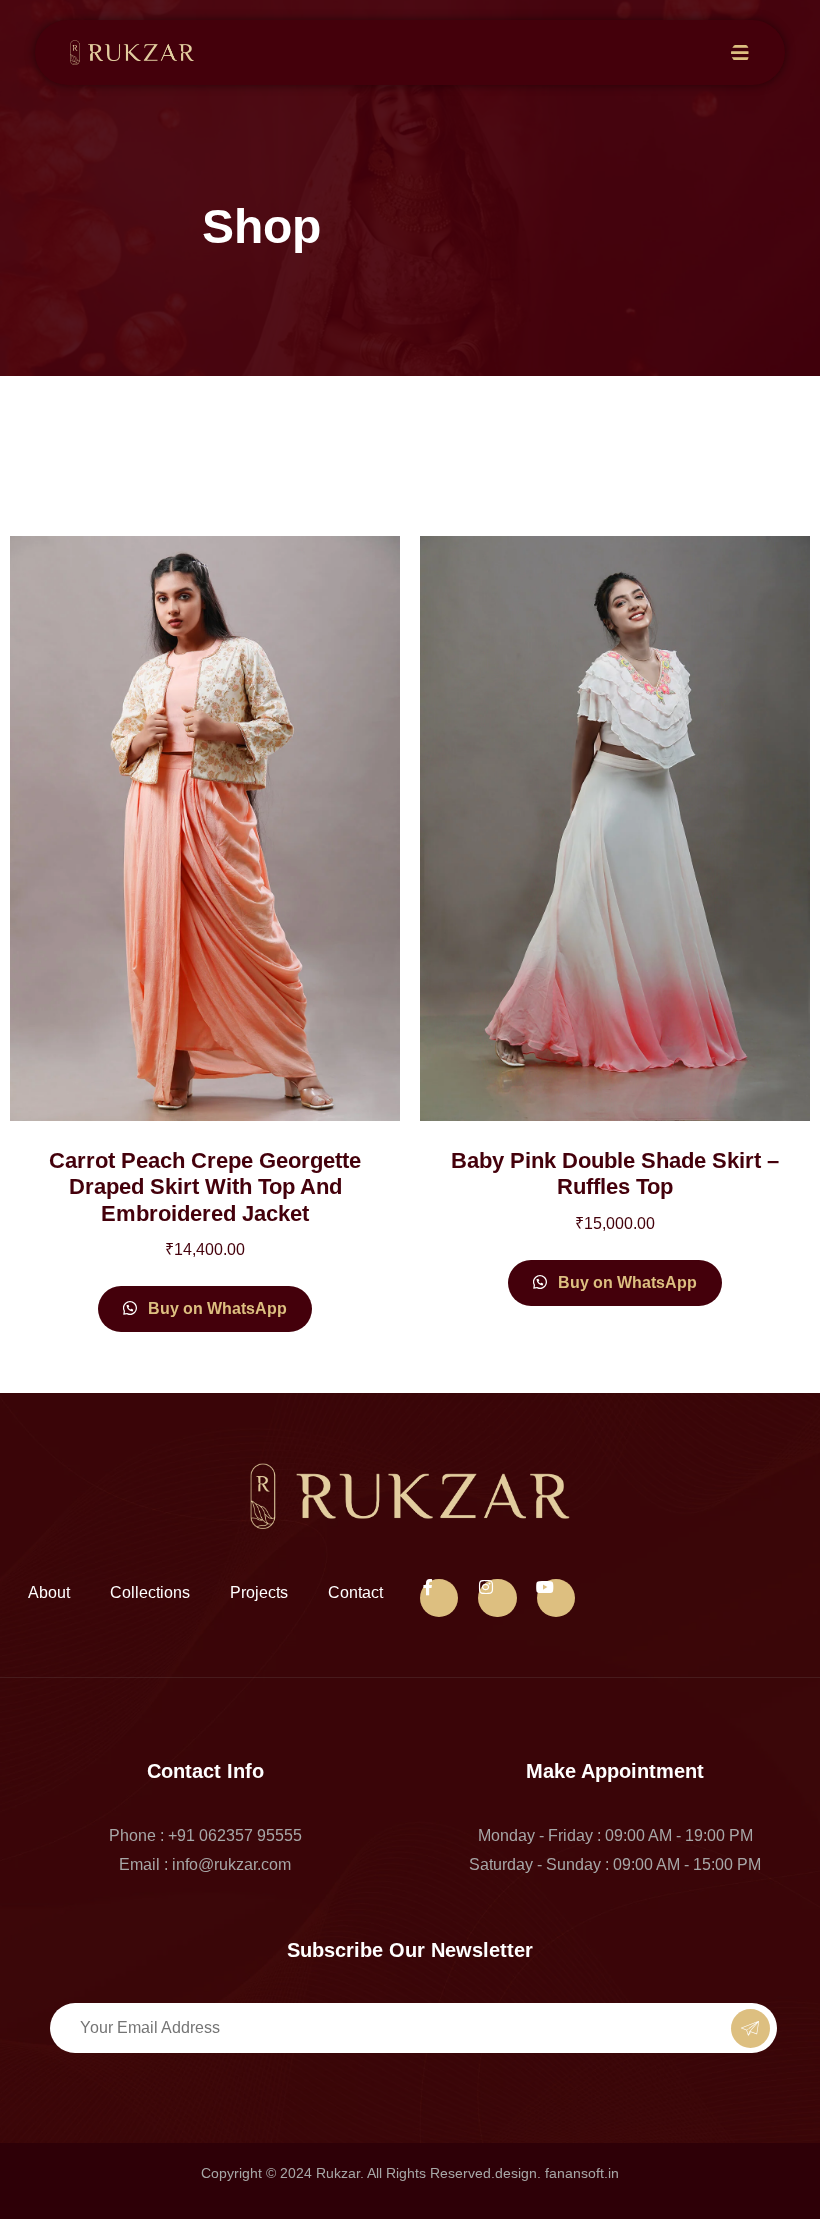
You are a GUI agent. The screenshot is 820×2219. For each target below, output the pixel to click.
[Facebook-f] (439, 1598)
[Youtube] (556, 1598)
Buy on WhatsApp (215, 1308)
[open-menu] (740, 53)
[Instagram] (497, 1598)
